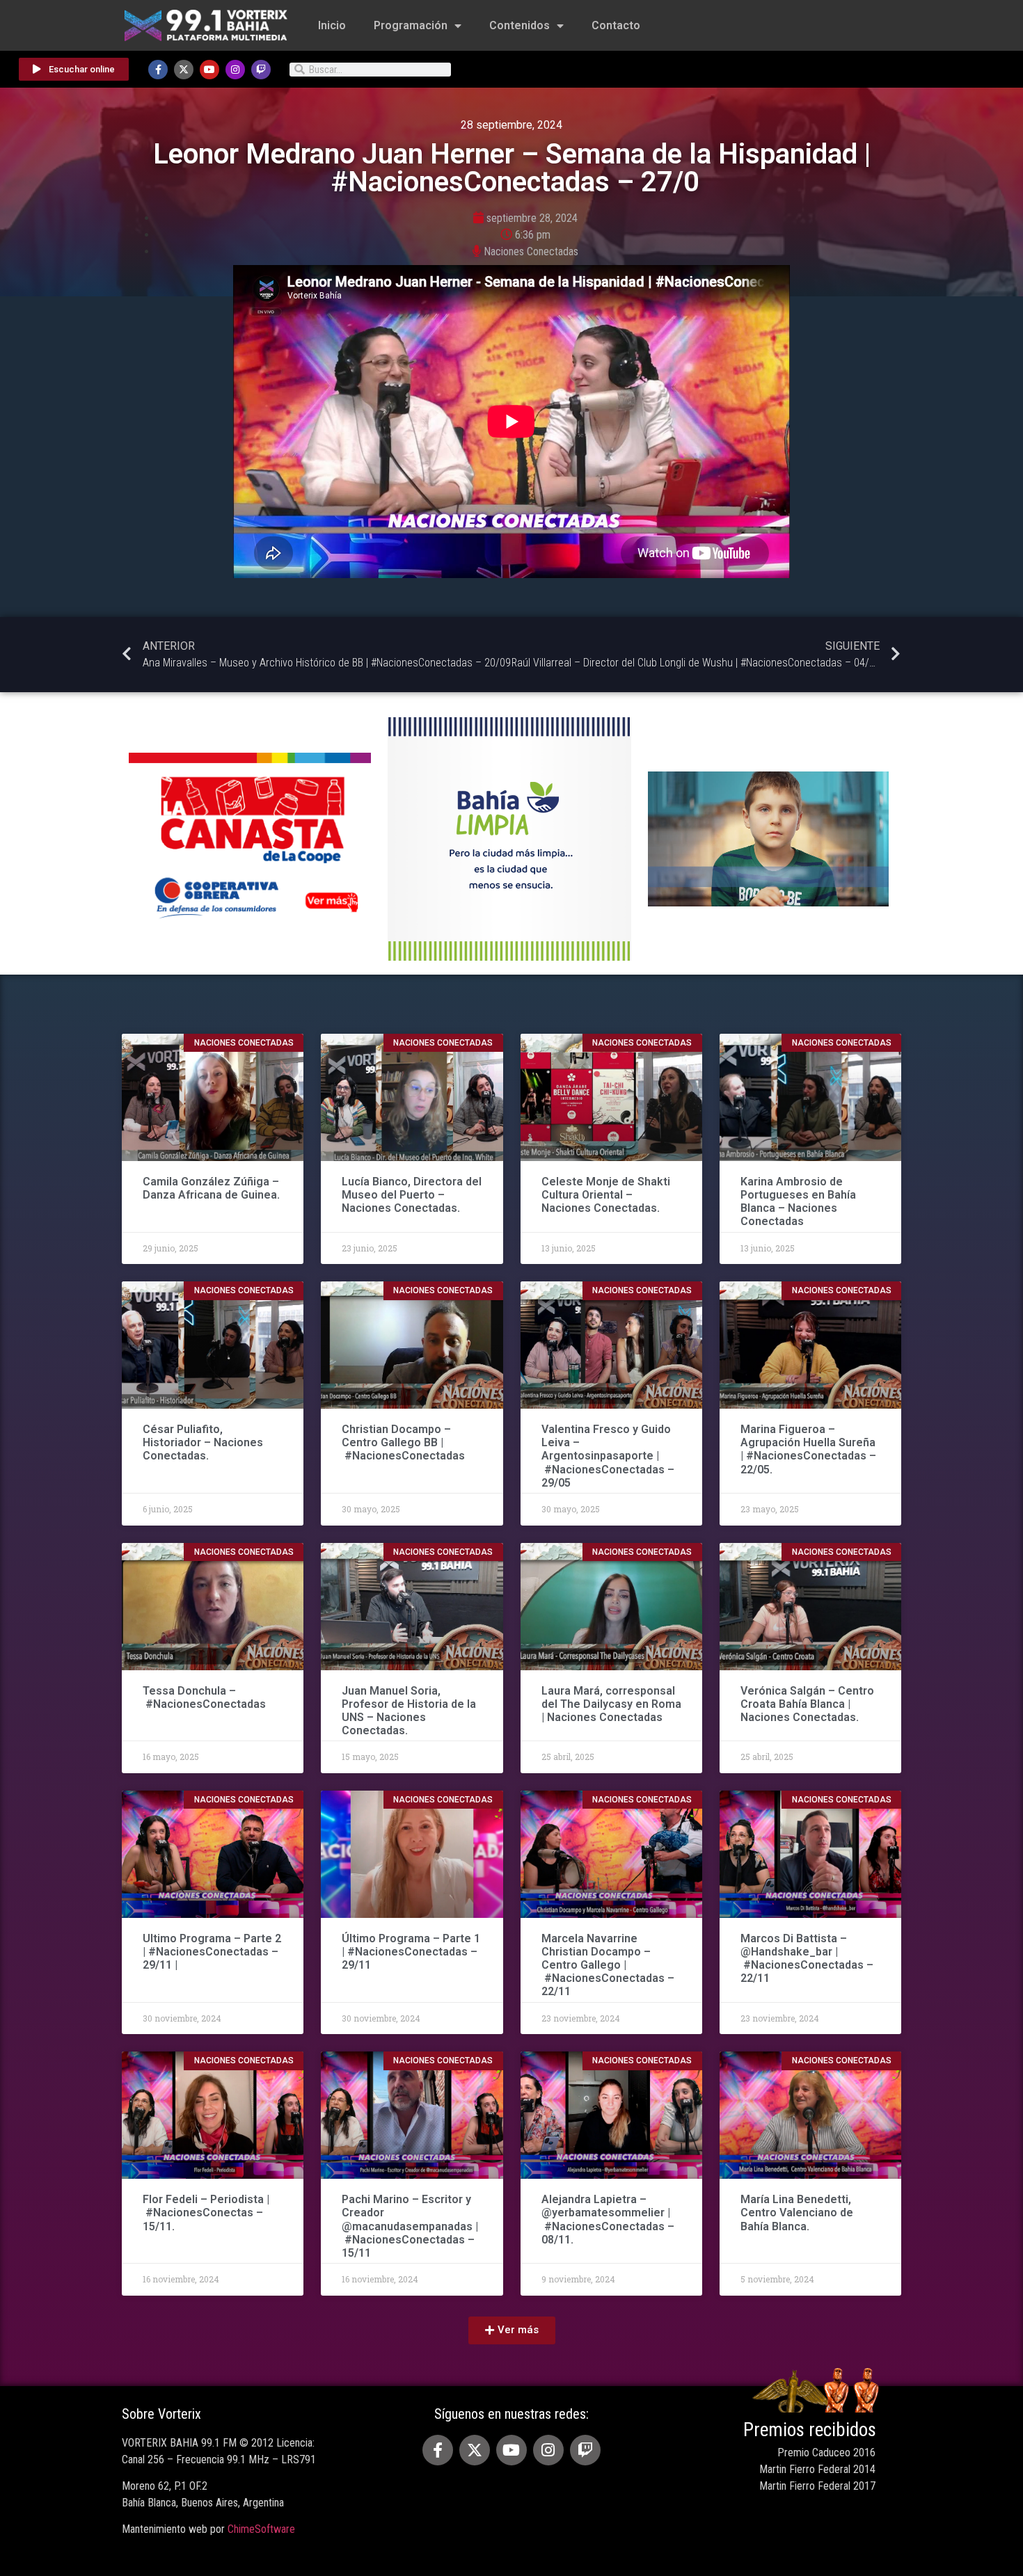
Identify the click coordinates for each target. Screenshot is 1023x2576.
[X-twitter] (184, 70)
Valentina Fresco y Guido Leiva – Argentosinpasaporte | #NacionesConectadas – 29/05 (608, 1456)
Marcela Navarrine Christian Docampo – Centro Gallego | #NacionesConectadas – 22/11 (608, 1965)
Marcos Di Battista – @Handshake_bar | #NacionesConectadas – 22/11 (807, 1959)
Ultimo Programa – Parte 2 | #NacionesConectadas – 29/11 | (212, 1952)
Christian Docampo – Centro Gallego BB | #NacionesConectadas (405, 1442)
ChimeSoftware (261, 2529)
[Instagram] (235, 70)
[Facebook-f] (158, 70)
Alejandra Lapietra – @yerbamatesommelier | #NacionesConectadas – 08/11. (608, 2219)
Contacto (616, 25)
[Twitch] (261, 70)
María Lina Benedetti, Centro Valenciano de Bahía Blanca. (797, 2213)
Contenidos (520, 25)
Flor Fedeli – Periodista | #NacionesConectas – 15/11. (206, 2213)
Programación (411, 25)
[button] (512, 2330)
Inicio (332, 25)
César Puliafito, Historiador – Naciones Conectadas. (203, 1442)
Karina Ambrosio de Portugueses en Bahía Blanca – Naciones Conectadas (798, 1202)
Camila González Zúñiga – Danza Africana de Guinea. (211, 1188)
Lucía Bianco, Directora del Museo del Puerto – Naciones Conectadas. (412, 1195)
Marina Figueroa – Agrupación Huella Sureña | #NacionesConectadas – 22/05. (808, 1449)
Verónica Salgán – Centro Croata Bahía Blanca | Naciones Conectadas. (807, 1704)
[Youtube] (209, 70)
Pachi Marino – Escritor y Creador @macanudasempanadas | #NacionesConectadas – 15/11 (410, 2226)
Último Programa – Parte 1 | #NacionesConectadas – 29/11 (411, 1952)
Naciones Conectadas (531, 251)
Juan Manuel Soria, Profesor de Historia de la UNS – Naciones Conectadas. (409, 1711)
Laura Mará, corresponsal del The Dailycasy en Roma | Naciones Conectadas (611, 1704)
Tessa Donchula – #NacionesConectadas (206, 1697)
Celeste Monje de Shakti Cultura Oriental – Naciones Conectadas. (606, 1195)
